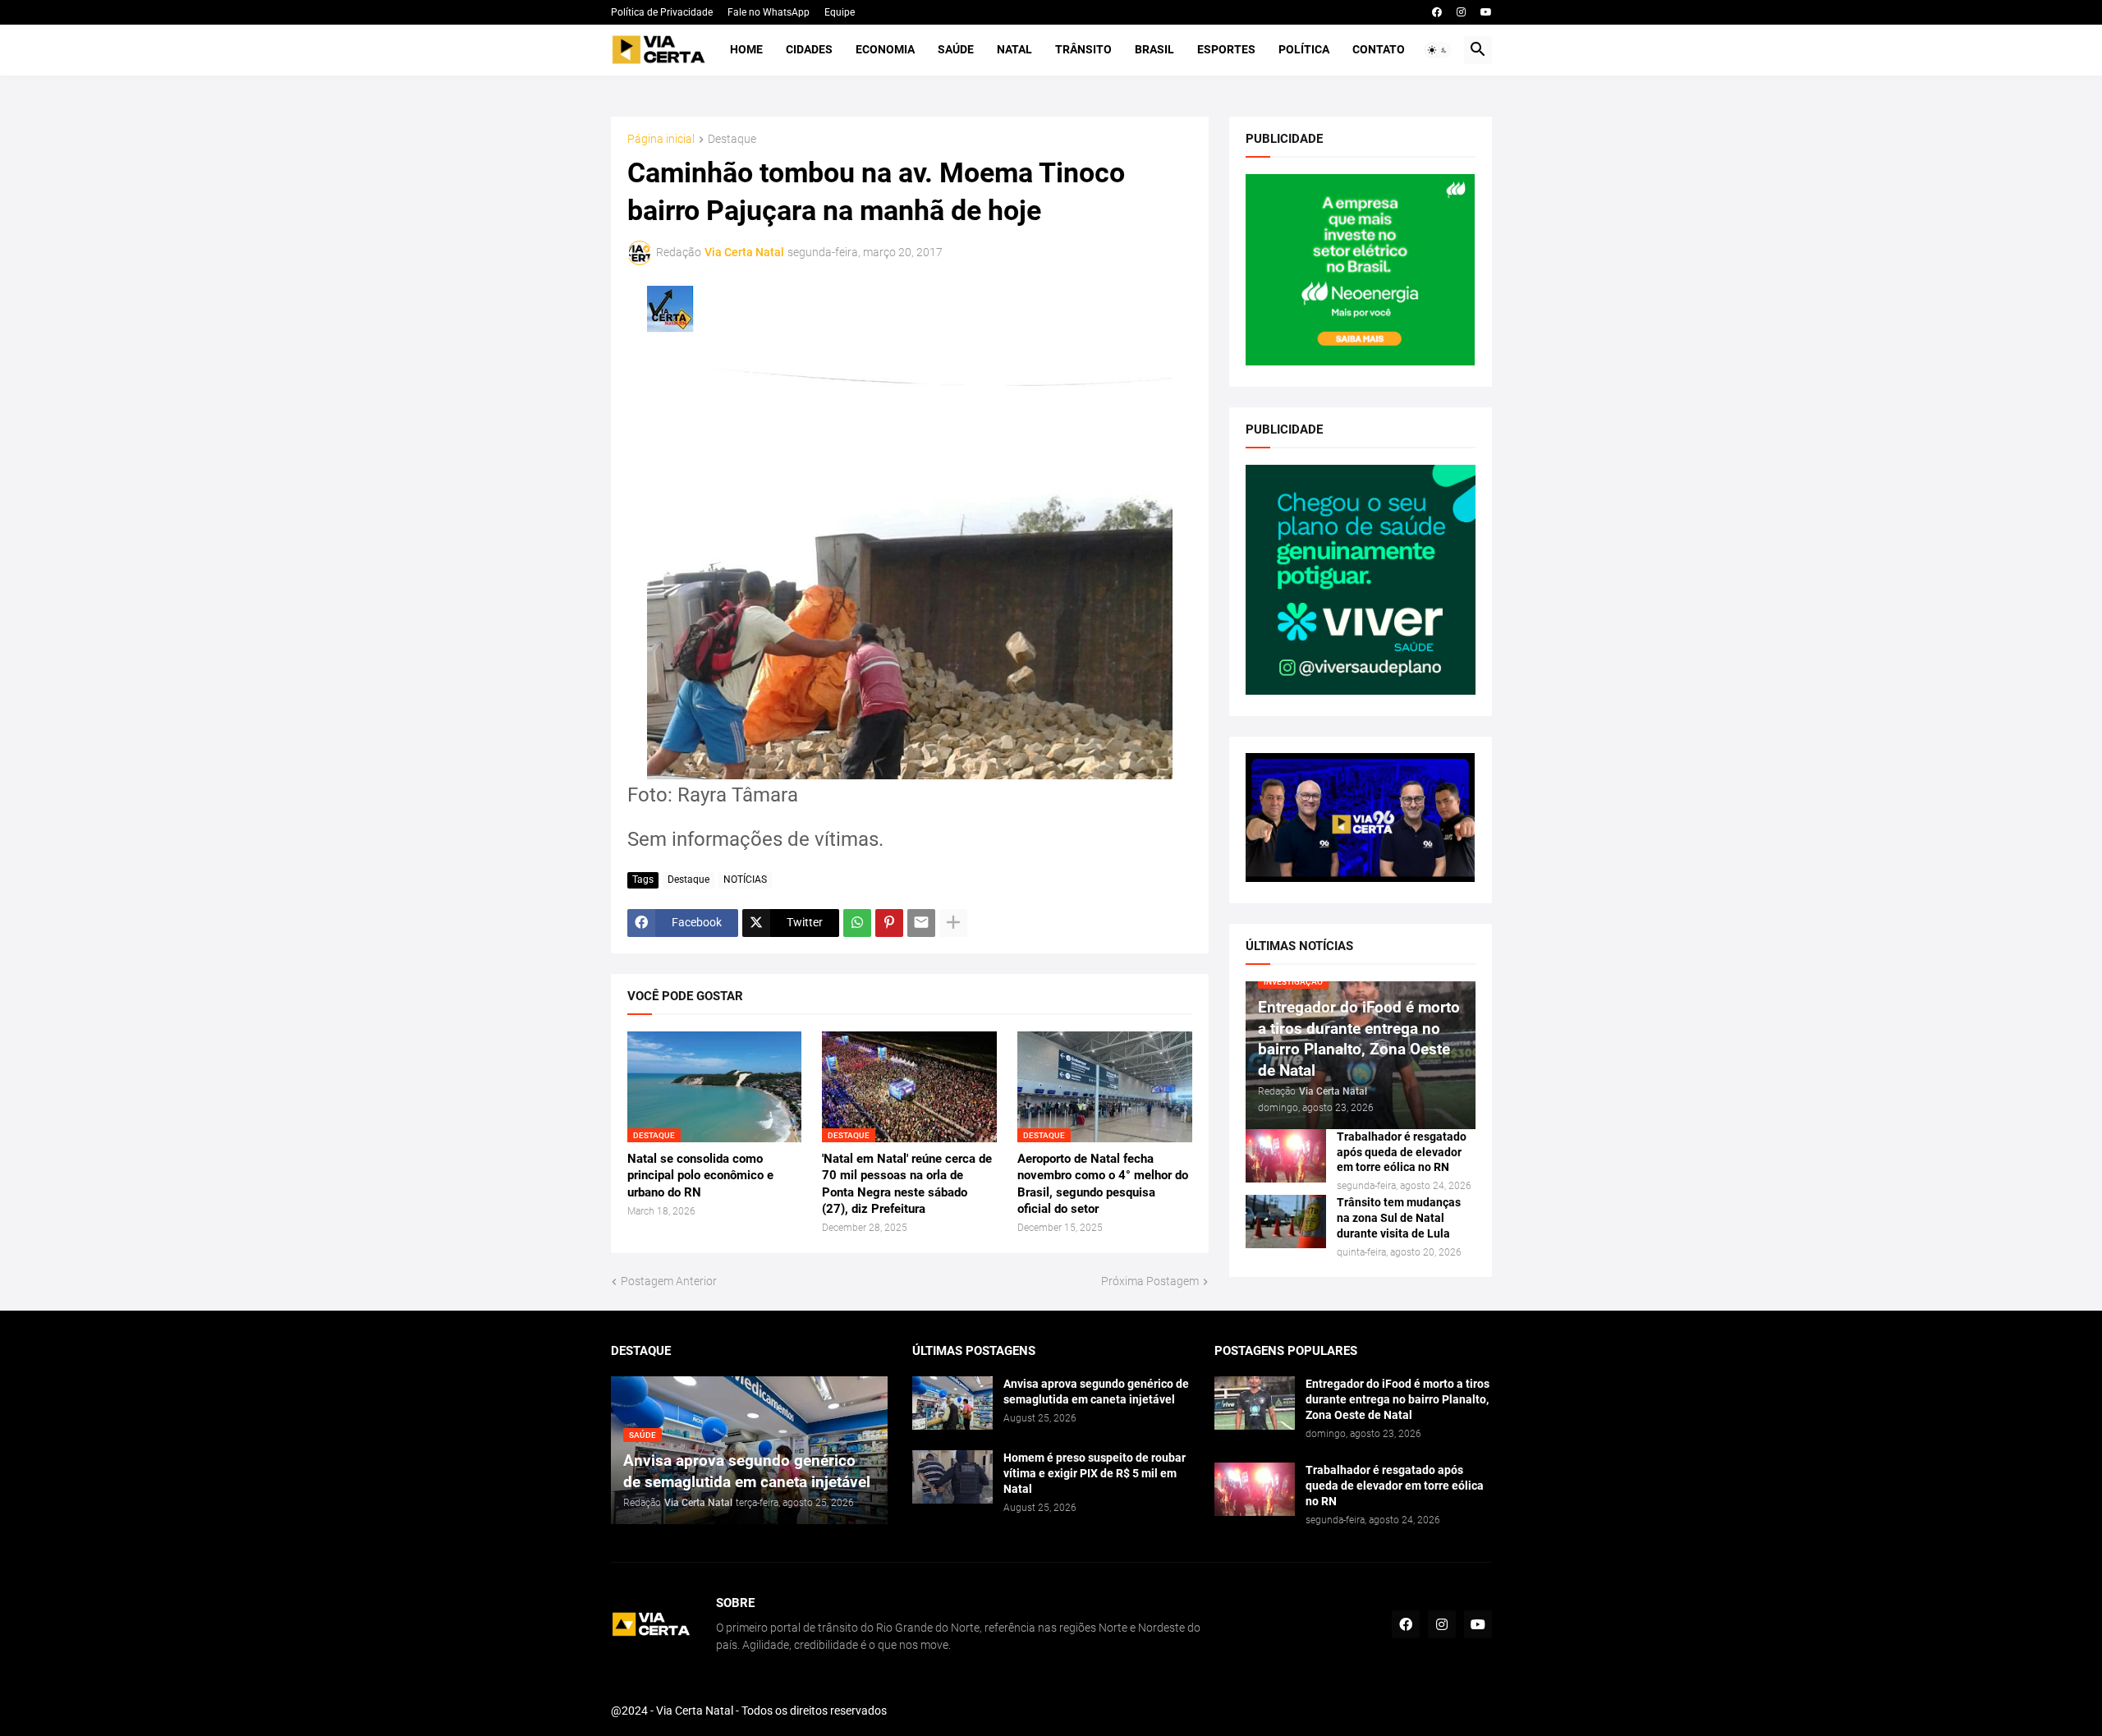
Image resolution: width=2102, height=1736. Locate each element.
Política (1304, 49)
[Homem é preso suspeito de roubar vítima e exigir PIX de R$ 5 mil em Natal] (952, 1477)
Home (746, 49)
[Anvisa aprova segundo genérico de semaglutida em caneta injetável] (952, 1403)
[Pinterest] (889, 923)
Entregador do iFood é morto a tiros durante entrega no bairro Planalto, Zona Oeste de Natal (1398, 1399)
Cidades (809, 49)
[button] (1438, 50)
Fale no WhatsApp (769, 12)
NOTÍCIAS (745, 879)
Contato (1379, 49)
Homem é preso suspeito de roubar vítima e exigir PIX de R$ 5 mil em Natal (1095, 1473)
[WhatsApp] (857, 923)
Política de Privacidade (662, 12)
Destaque (732, 139)
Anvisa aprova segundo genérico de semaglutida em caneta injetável (1096, 1392)
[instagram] (1461, 12)
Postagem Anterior (669, 1281)
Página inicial (661, 139)
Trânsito (1083, 49)
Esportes (1226, 49)
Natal (1014, 49)
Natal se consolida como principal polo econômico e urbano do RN (700, 1176)
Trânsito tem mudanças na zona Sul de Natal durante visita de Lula (1399, 1218)
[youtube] (1486, 12)
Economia (885, 49)
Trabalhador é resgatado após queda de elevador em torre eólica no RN (1402, 1152)
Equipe (840, 12)
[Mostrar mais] (953, 923)
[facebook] (1437, 12)
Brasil (1154, 49)
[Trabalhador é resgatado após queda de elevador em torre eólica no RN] (1286, 1156)
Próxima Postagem (1150, 1281)
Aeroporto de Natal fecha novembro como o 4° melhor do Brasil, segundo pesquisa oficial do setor (1103, 1184)
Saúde (956, 49)
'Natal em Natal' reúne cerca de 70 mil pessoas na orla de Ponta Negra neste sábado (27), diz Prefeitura (907, 1184)
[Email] (921, 923)
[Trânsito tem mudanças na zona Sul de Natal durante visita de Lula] (1286, 1222)
